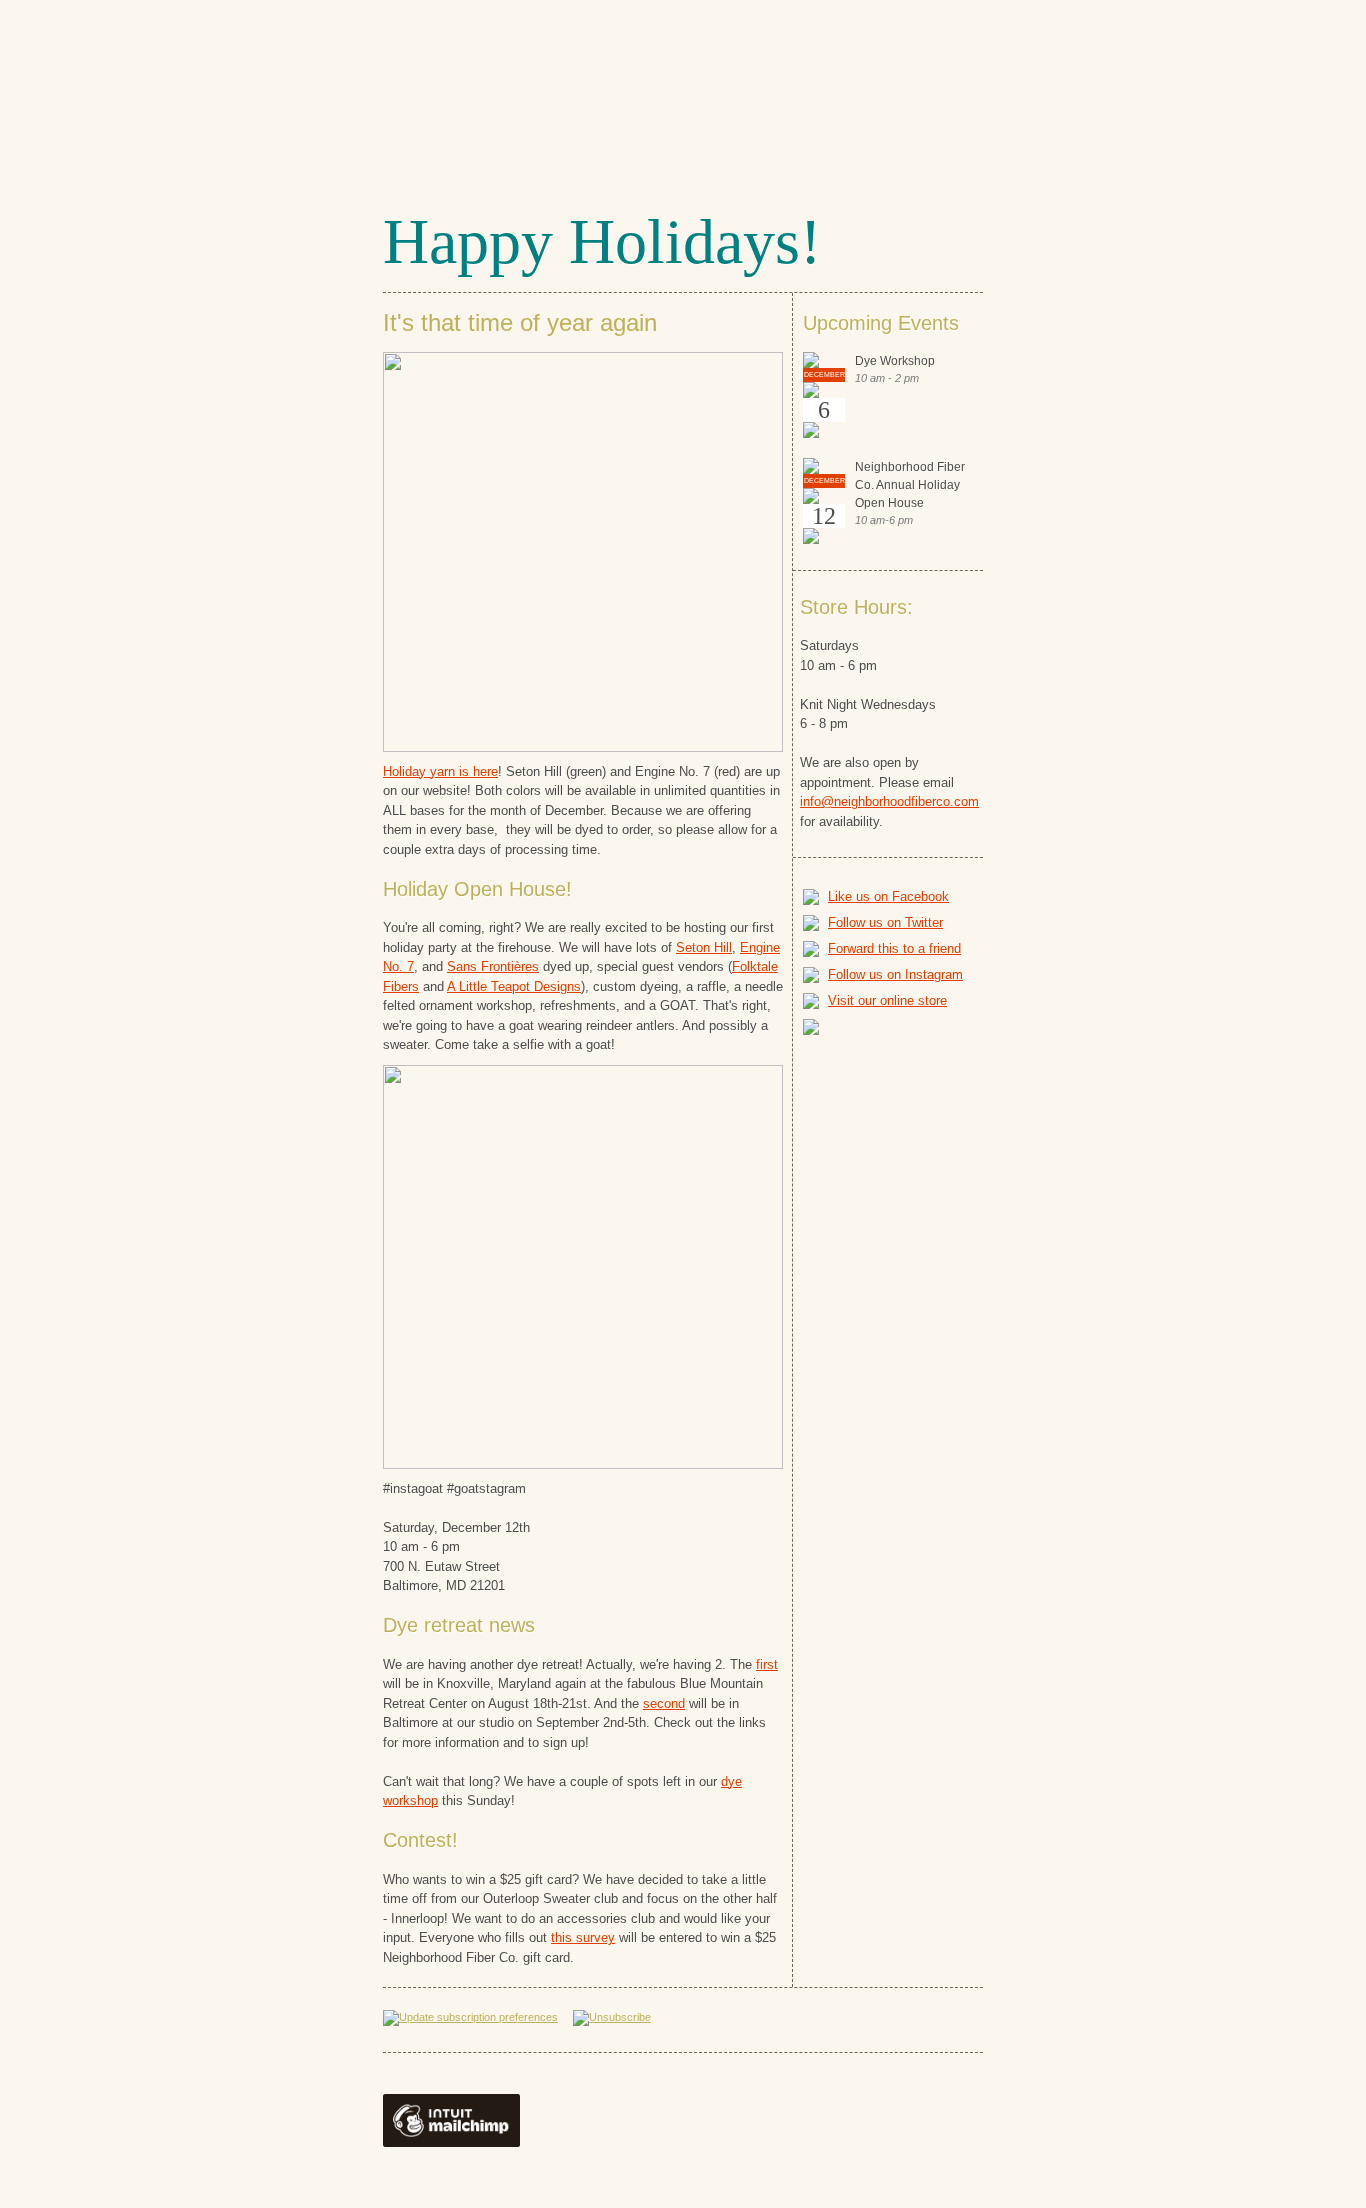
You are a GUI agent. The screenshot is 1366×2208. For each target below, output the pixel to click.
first (767, 1664)
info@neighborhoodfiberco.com (889, 801)
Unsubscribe (620, 2017)
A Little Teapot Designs (514, 986)
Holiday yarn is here (440, 771)
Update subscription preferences (478, 2017)
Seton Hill (704, 947)
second (664, 1703)
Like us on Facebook (888, 896)
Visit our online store (887, 1000)
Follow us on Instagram (895, 974)
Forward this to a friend (894, 948)
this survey (583, 1937)
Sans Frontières (493, 966)
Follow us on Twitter (885, 922)
